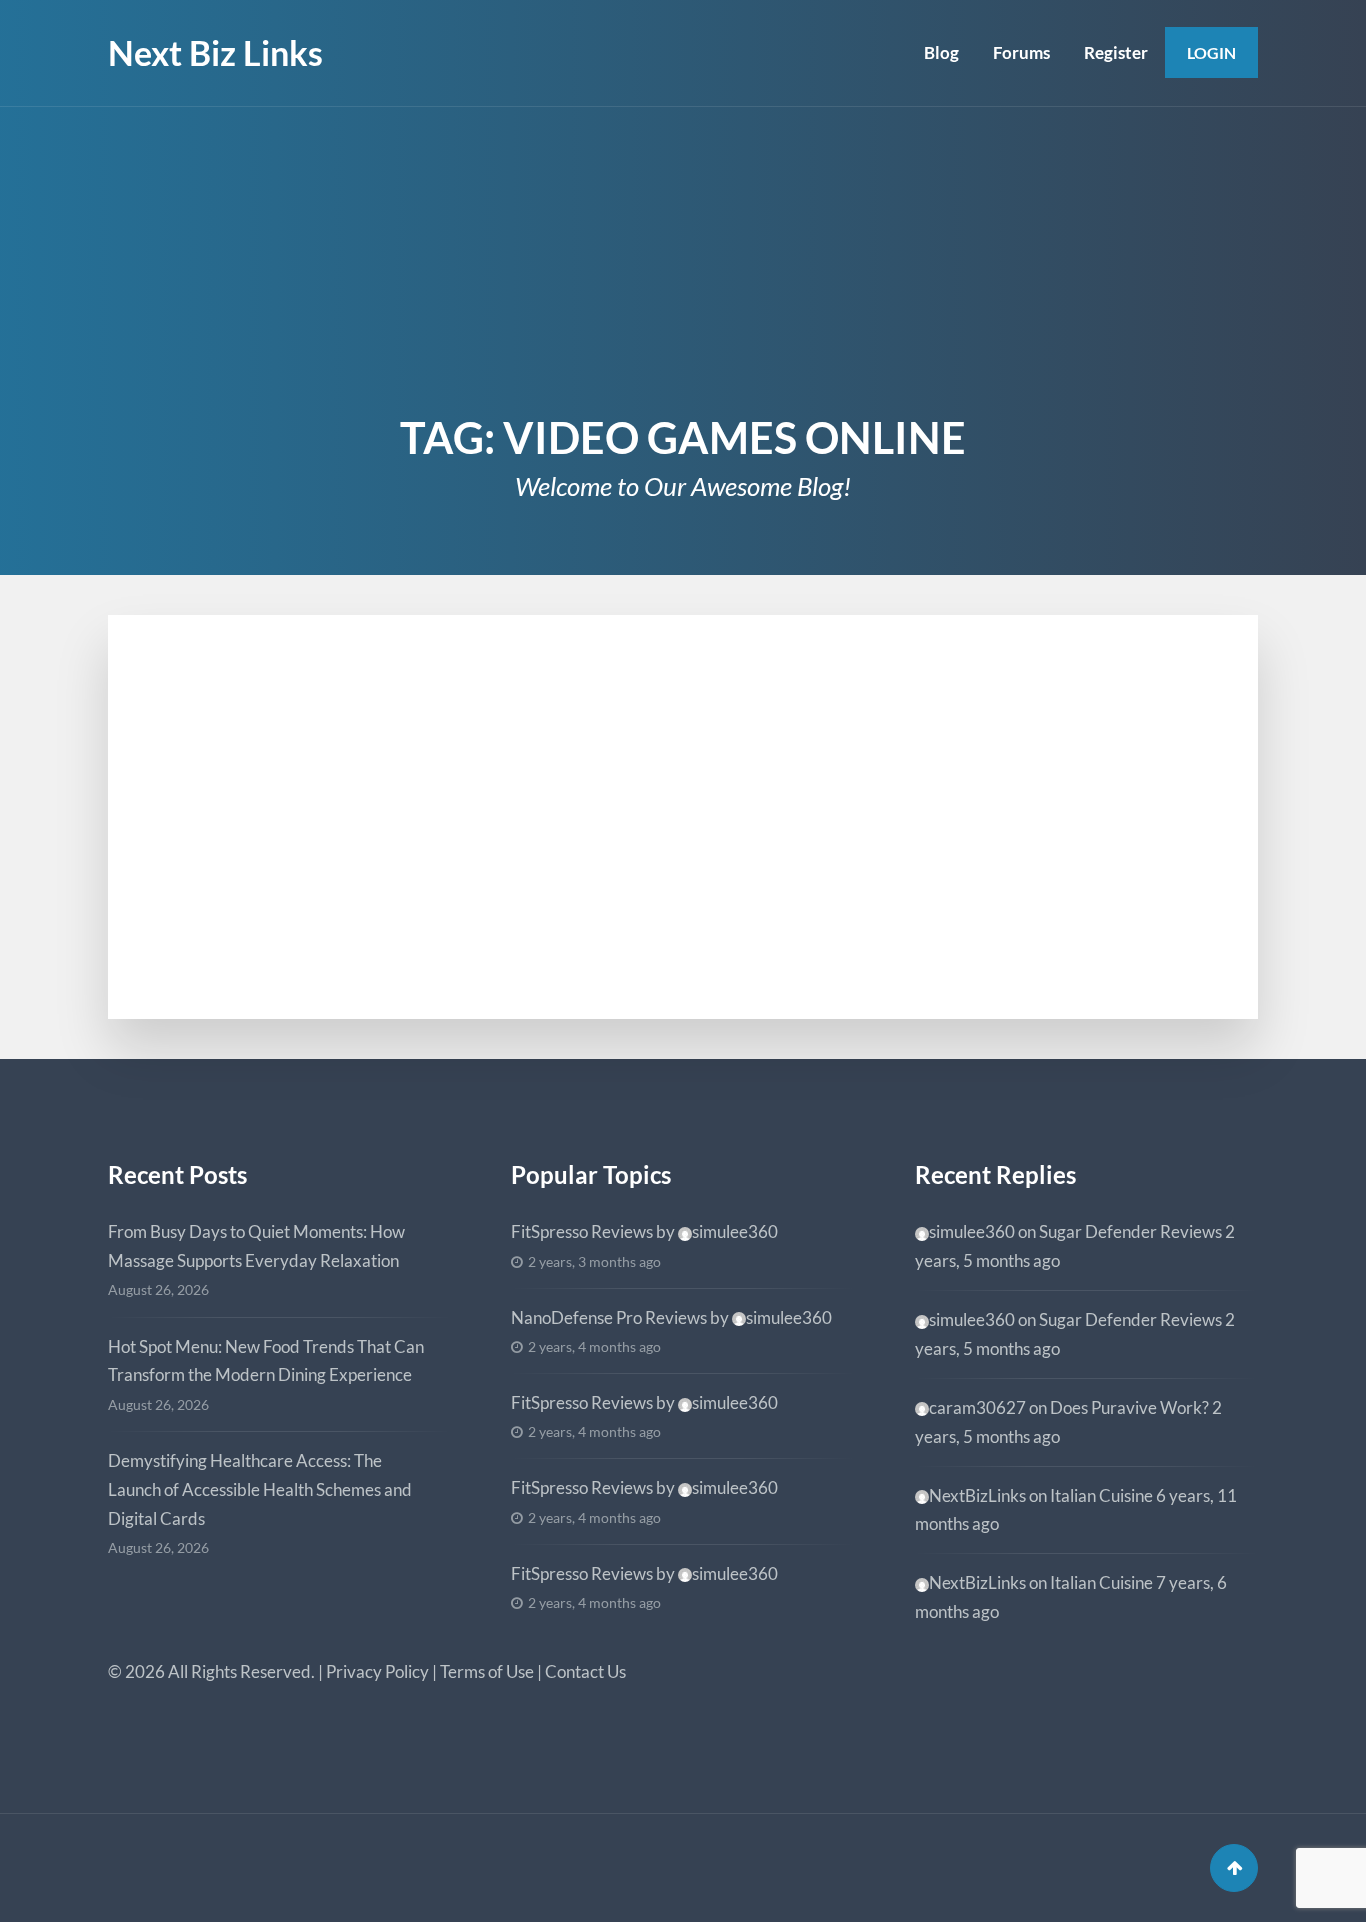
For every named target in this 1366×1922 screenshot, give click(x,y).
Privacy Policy (377, 1671)
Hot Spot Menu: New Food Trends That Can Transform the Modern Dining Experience (266, 1361)
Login (1211, 52)
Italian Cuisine (1101, 1495)
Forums (1021, 52)
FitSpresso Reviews (582, 1231)
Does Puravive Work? (1129, 1407)
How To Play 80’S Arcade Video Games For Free (448, 751)
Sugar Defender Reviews (1130, 1231)
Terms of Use (487, 1671)
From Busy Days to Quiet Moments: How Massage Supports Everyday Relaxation (256, 1246)
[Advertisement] (683, 257)
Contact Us (585, 1671)
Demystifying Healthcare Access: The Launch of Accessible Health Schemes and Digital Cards (260, 1489)
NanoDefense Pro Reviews (609, 1317)
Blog (941, 52)
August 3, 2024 (220, 719)
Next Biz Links (215, 52)
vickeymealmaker (259, 931)
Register (1116, 52)
